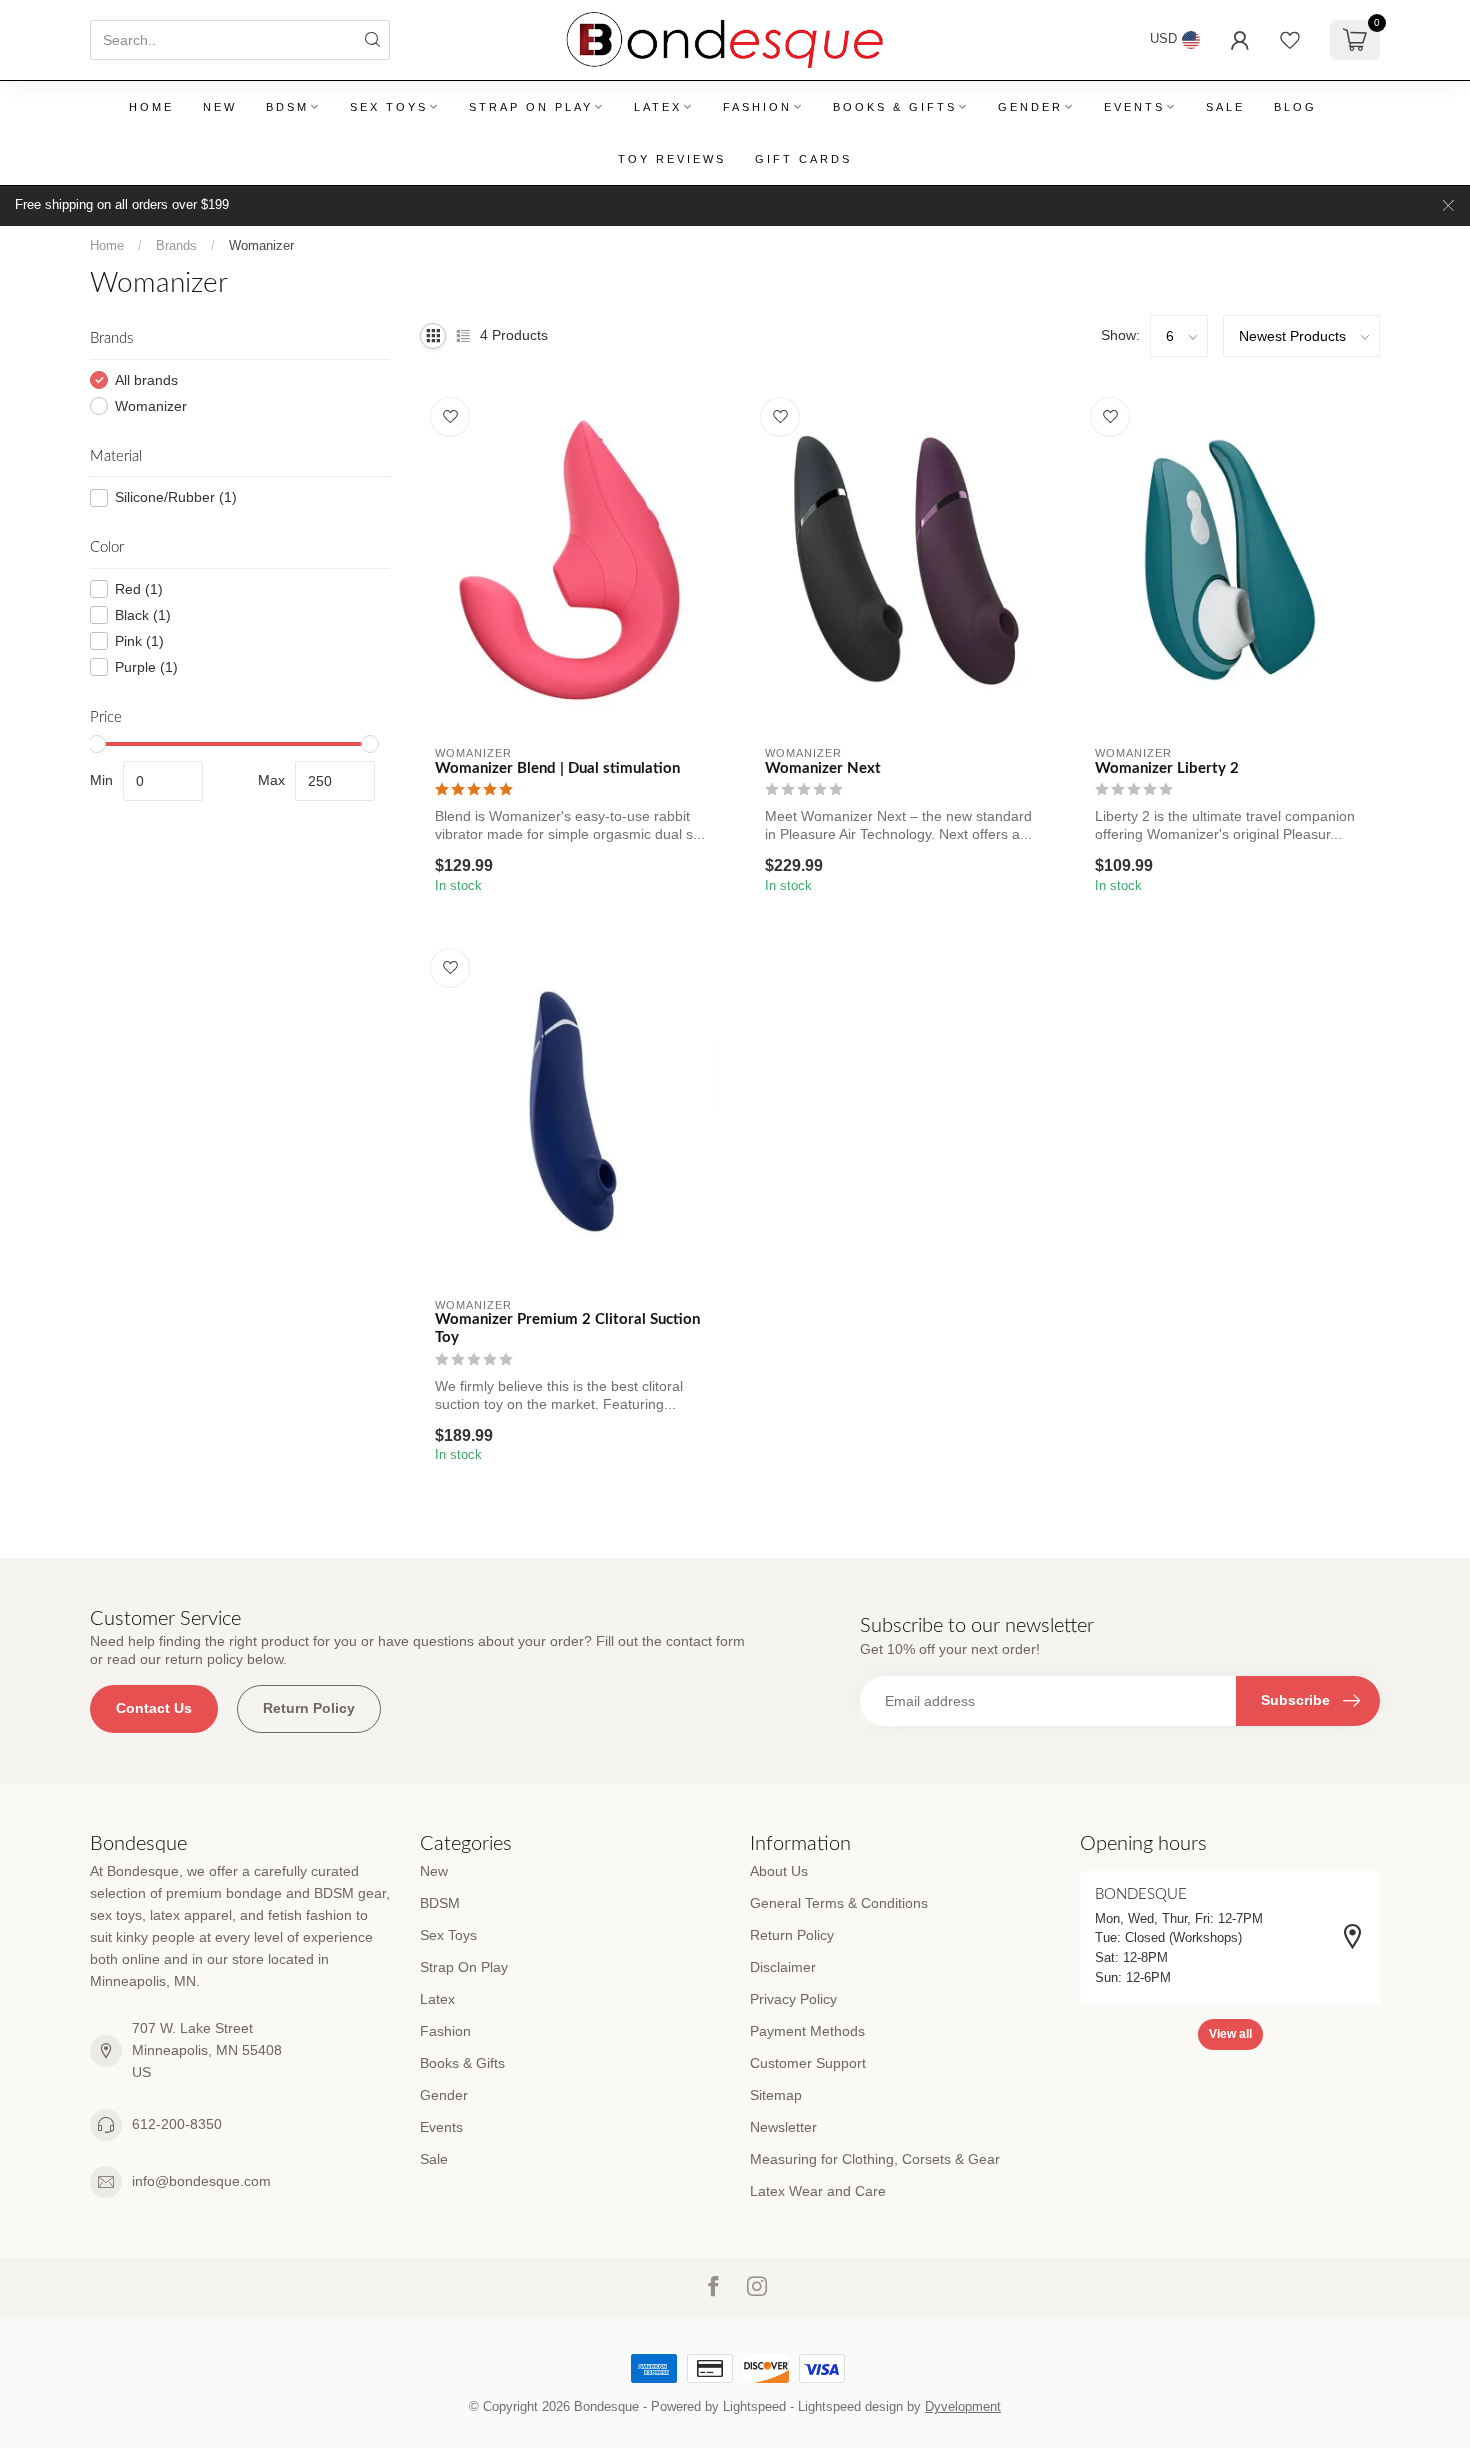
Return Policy (309, 1708)
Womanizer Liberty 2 (1167, 768)
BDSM (287, 107)
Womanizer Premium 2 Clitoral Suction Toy (567, 1328)
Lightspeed (754, 2407)
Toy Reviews (672, 159)
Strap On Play (531, 107)
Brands (176, 245)
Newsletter (783, 2127)
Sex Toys (389, 107)
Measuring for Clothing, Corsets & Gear (875, 2159)
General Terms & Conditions (839, 1903)
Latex (658, 107)
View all (1230, 2034)
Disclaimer (783, 1967)
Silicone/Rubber (176, 497)
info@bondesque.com (201, 2181)
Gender (1030, 107)
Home (151, 107)
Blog (1295, 107)
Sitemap (776, 2095)
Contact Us (154, 1708)
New (220, 107)
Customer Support (808, 2063)
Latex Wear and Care (818, 2191)
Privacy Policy (793, 1999)
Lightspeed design (850, 2407)
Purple (146, 667)
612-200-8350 (177, 2124)
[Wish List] (1290, 40)
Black (143, 615)
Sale (1225, 107)
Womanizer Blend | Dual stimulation (557, 768)
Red (139, 589)
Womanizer (261, 245)
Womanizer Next (823, 768)
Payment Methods (807, 2031)
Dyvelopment (963, 2407)
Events (1134, 107)
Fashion (757, 107)
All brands (146, 380)
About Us (779, 1871)
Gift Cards (803, 159)
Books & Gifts (895, 107)
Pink (139, 641)
